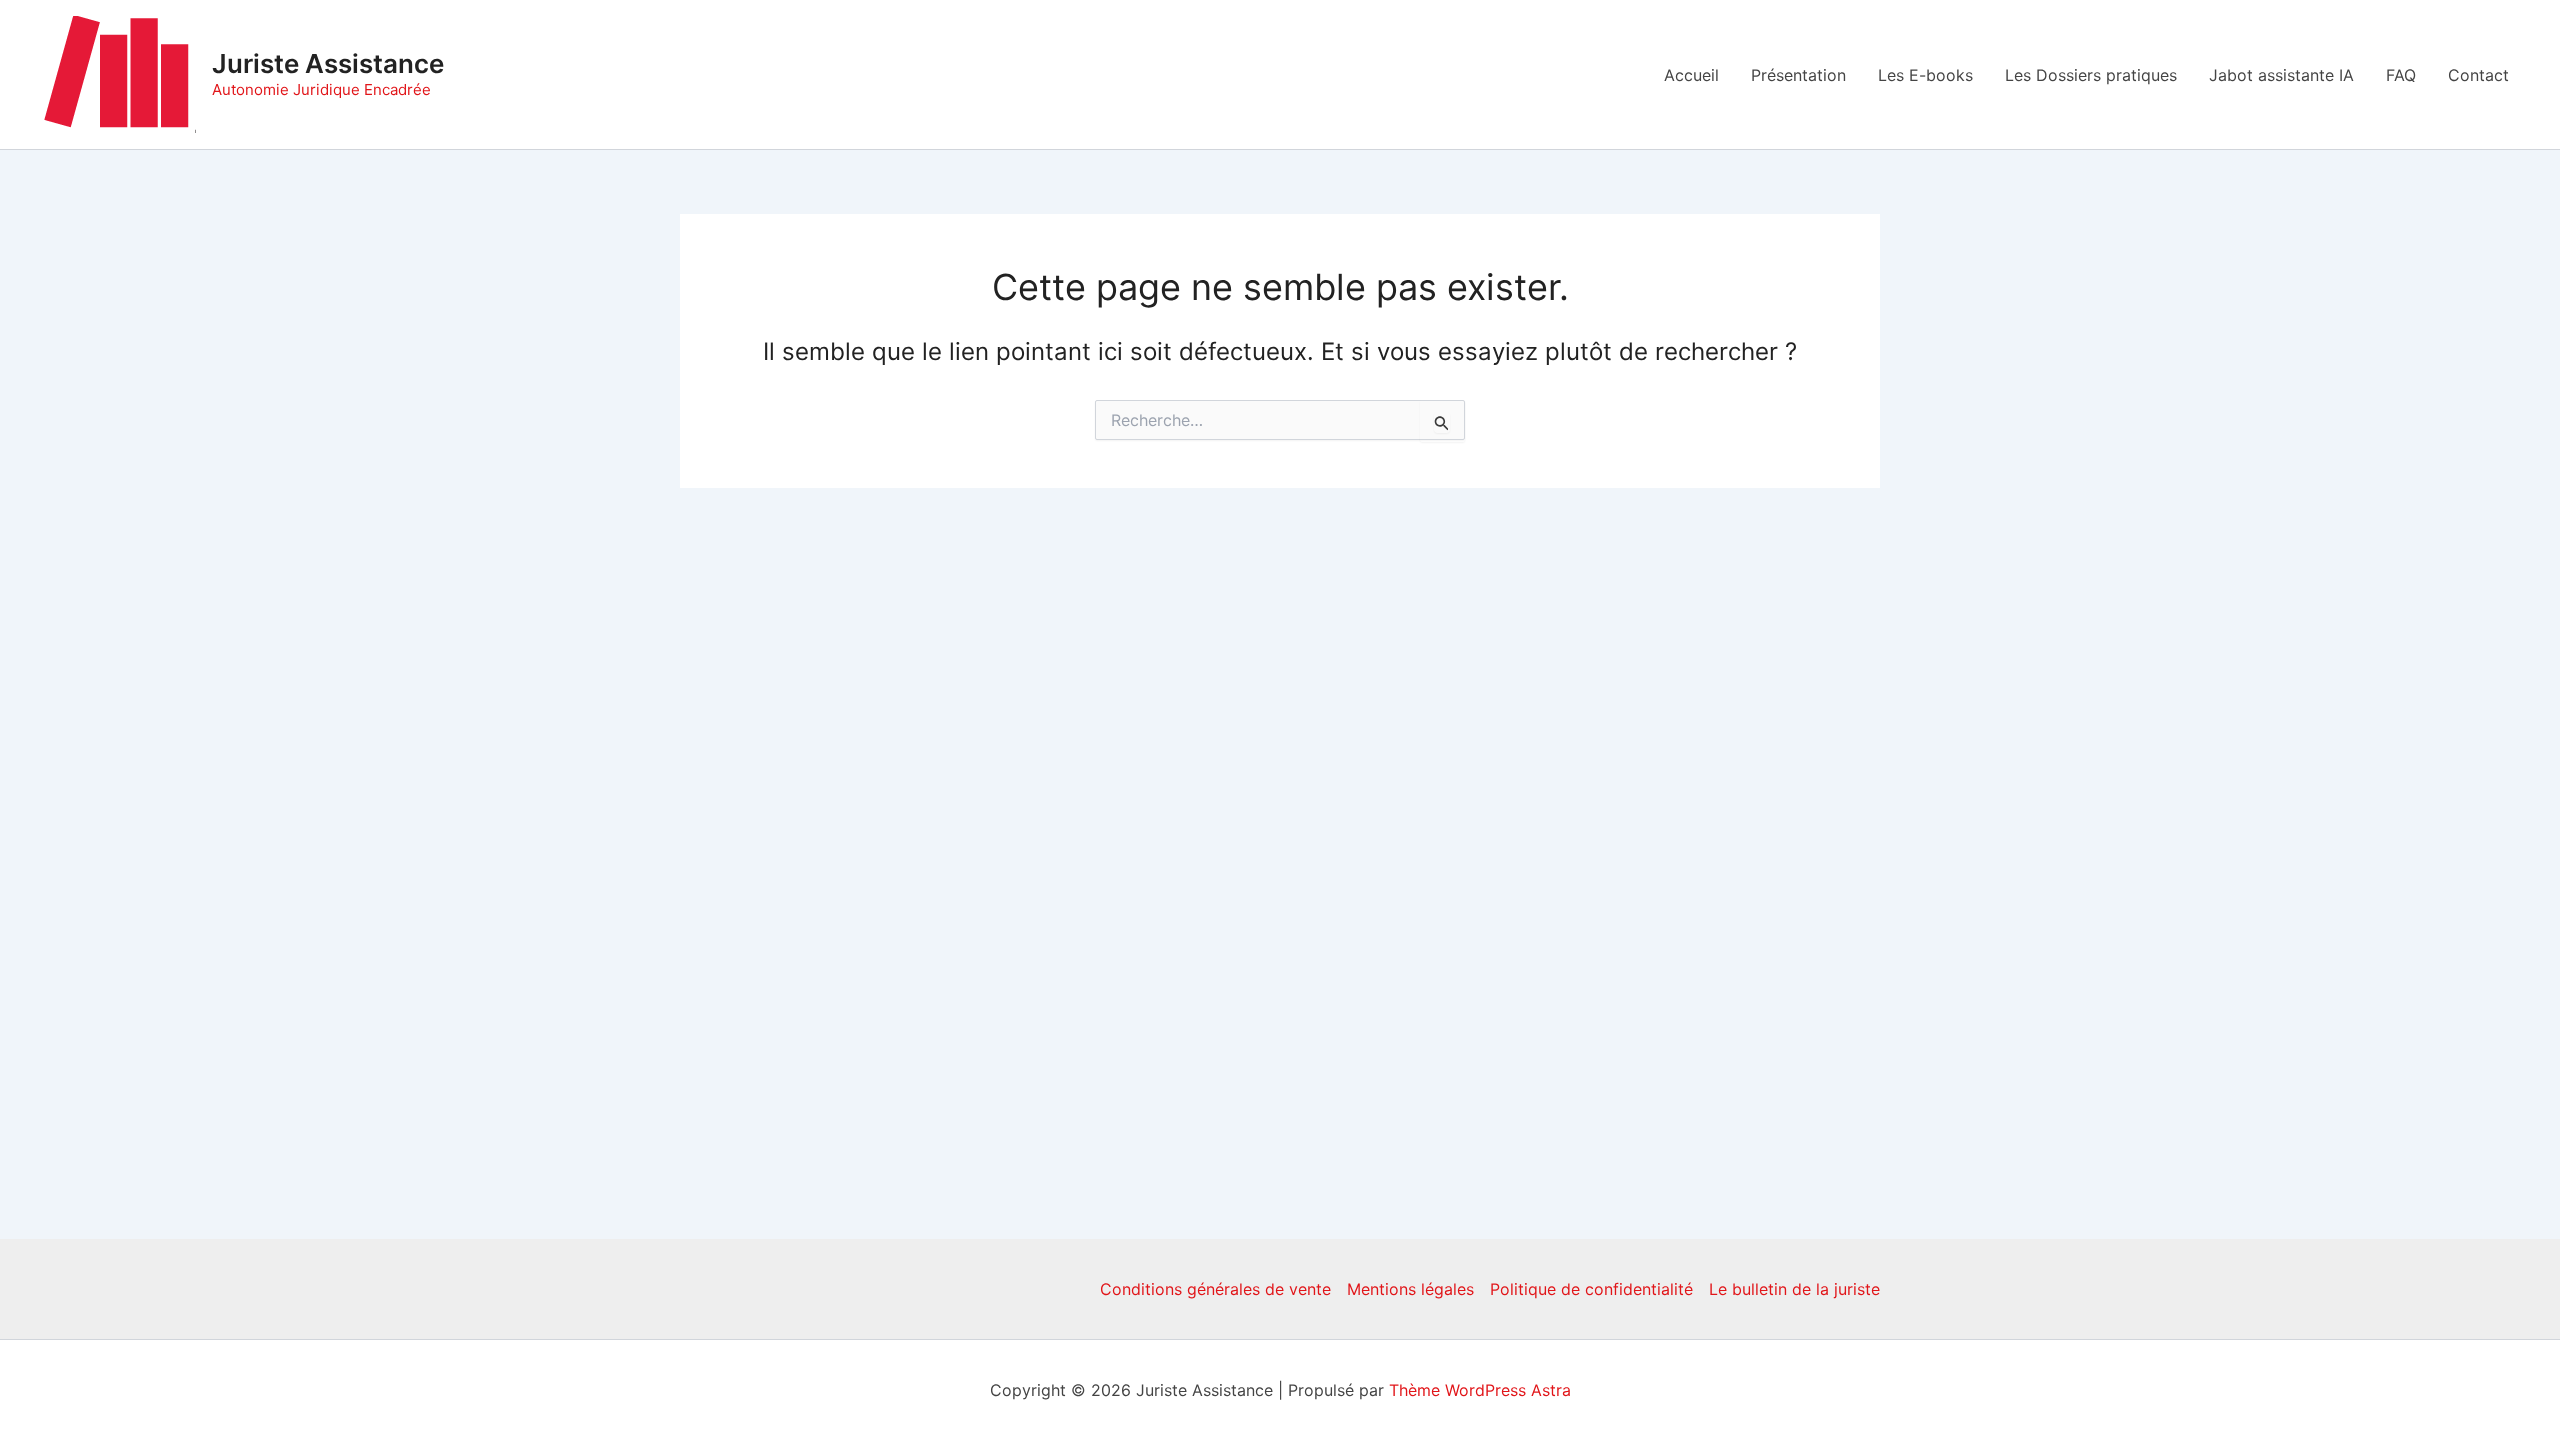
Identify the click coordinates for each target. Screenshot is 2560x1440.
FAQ (2401, 75)
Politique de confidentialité (1591, 1289)
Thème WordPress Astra (1480, 1390)
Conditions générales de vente (1215, 1289)
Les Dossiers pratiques (2091, 75)
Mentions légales (1410, 1289)
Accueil (1691, 75)
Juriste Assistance (328, 63)
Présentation (1798, 75)
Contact (2478, 75)
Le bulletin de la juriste (1794, 1289)
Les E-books (1925, 75)
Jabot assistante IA (2281, 75)
